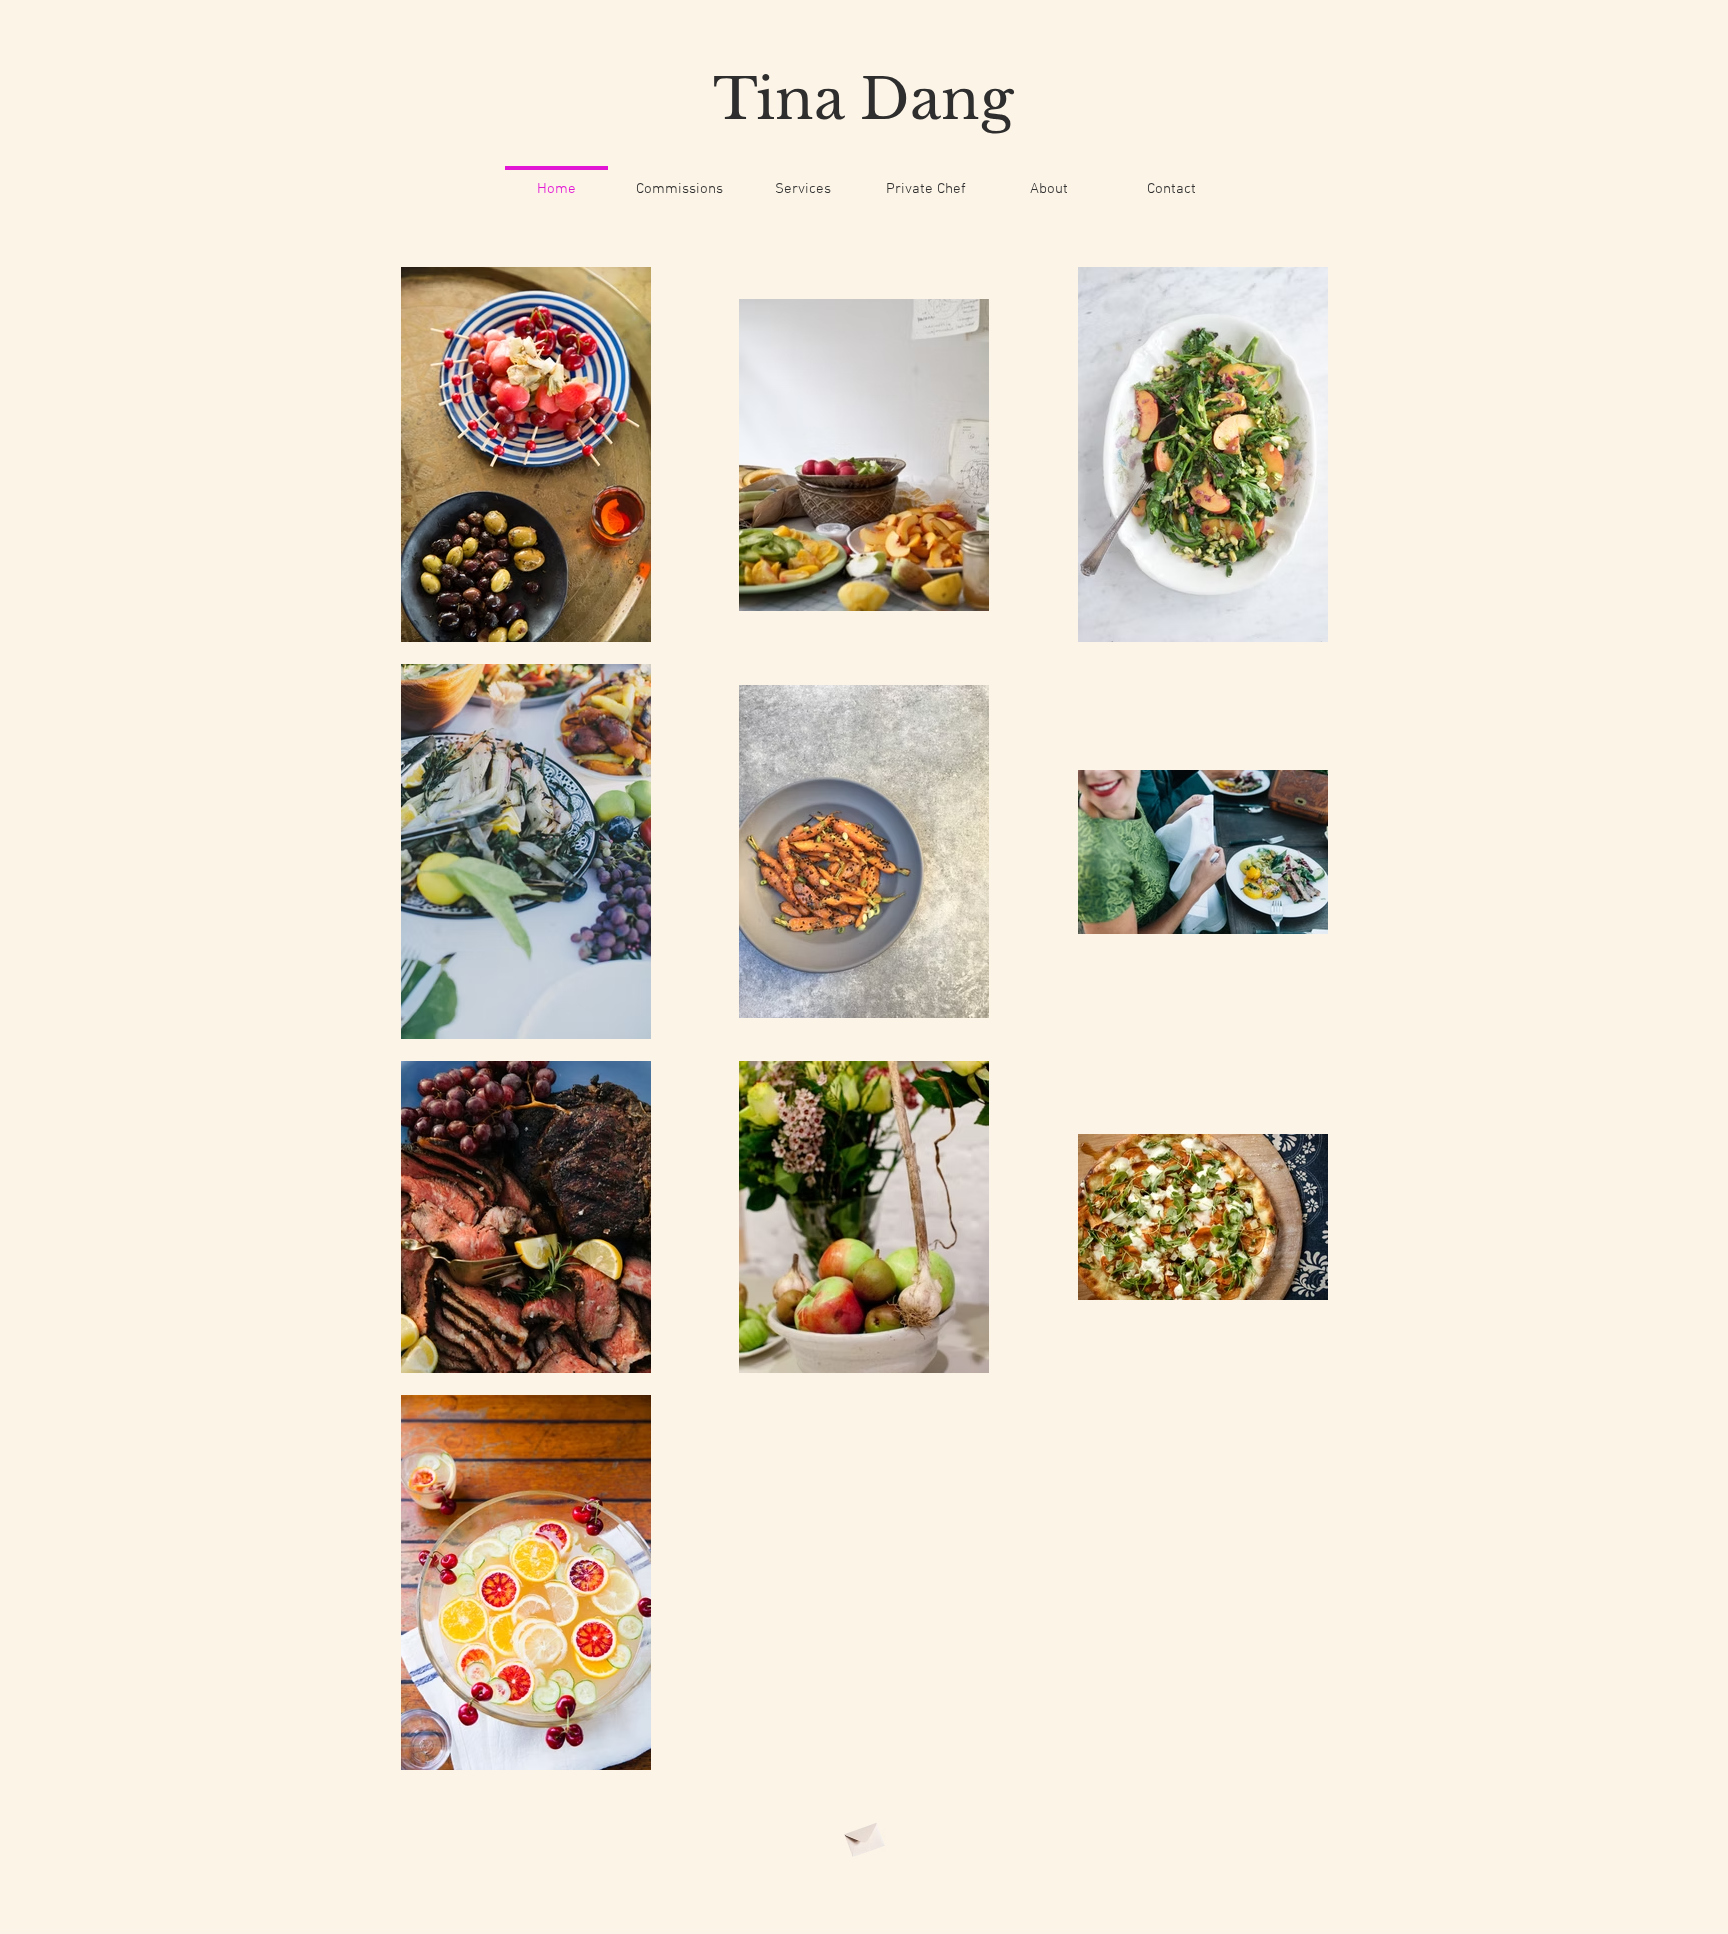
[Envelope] (863, 1836)
